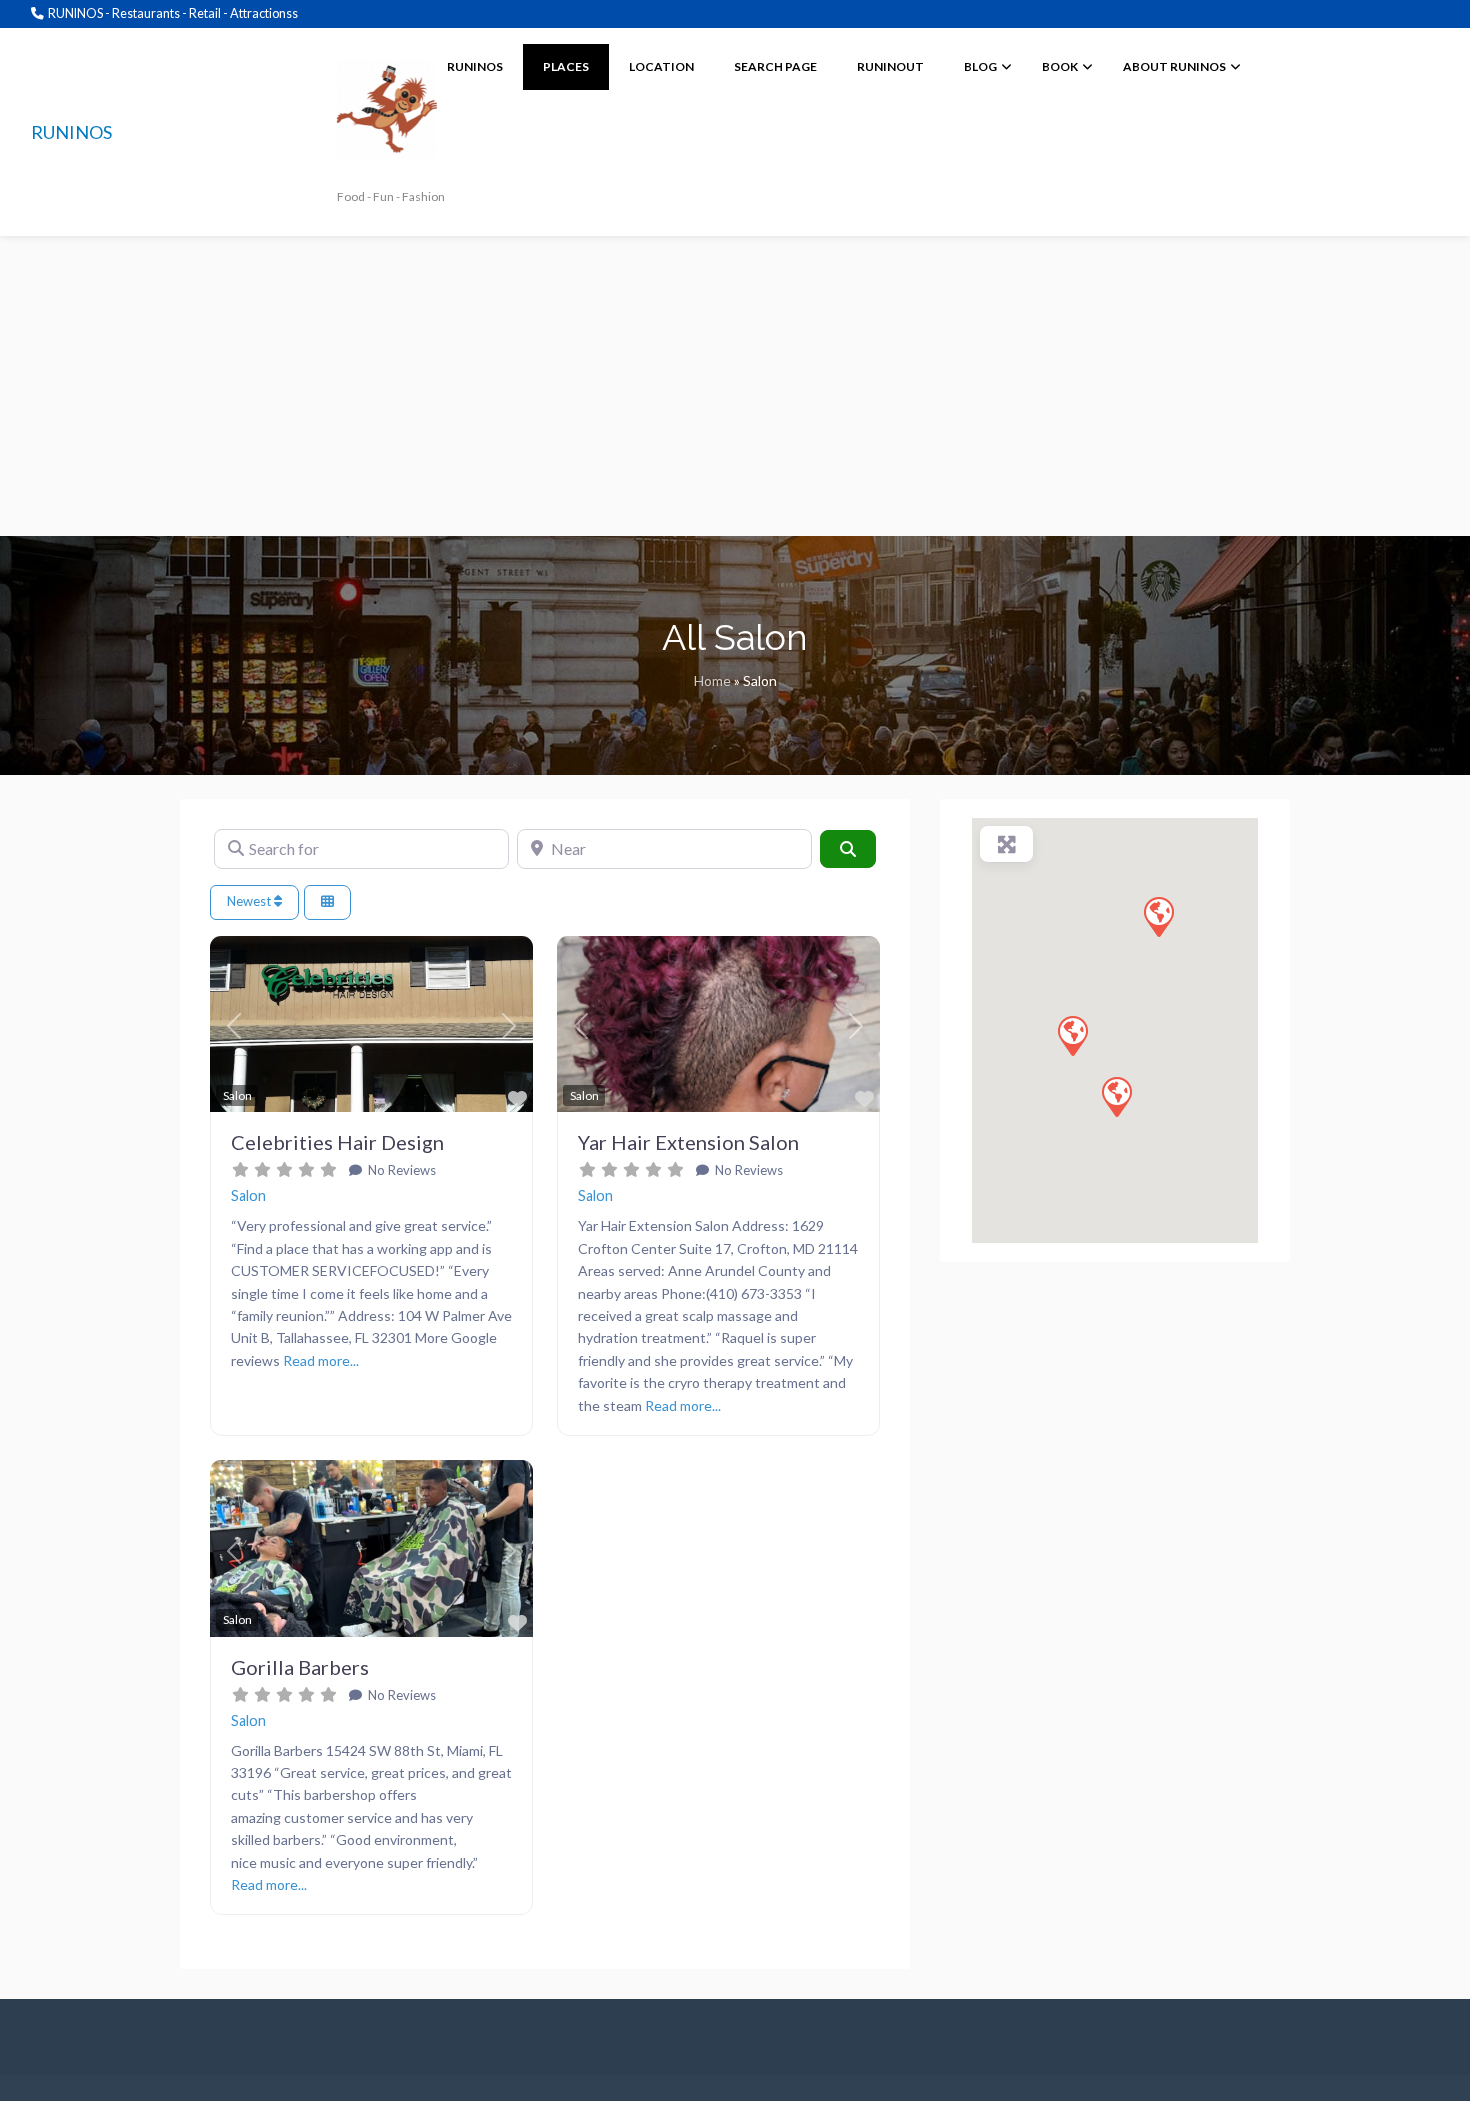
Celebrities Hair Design (337, 1142)
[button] (234, 1027)
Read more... (321, 1360)
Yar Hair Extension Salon (688, 1142)
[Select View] (327, 902)
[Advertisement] (735, 386)
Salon (248, 1195)
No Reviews (400, 1170)
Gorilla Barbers (300, 1667)
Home (712, 680)
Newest (250, 901)
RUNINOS (71, 132)
